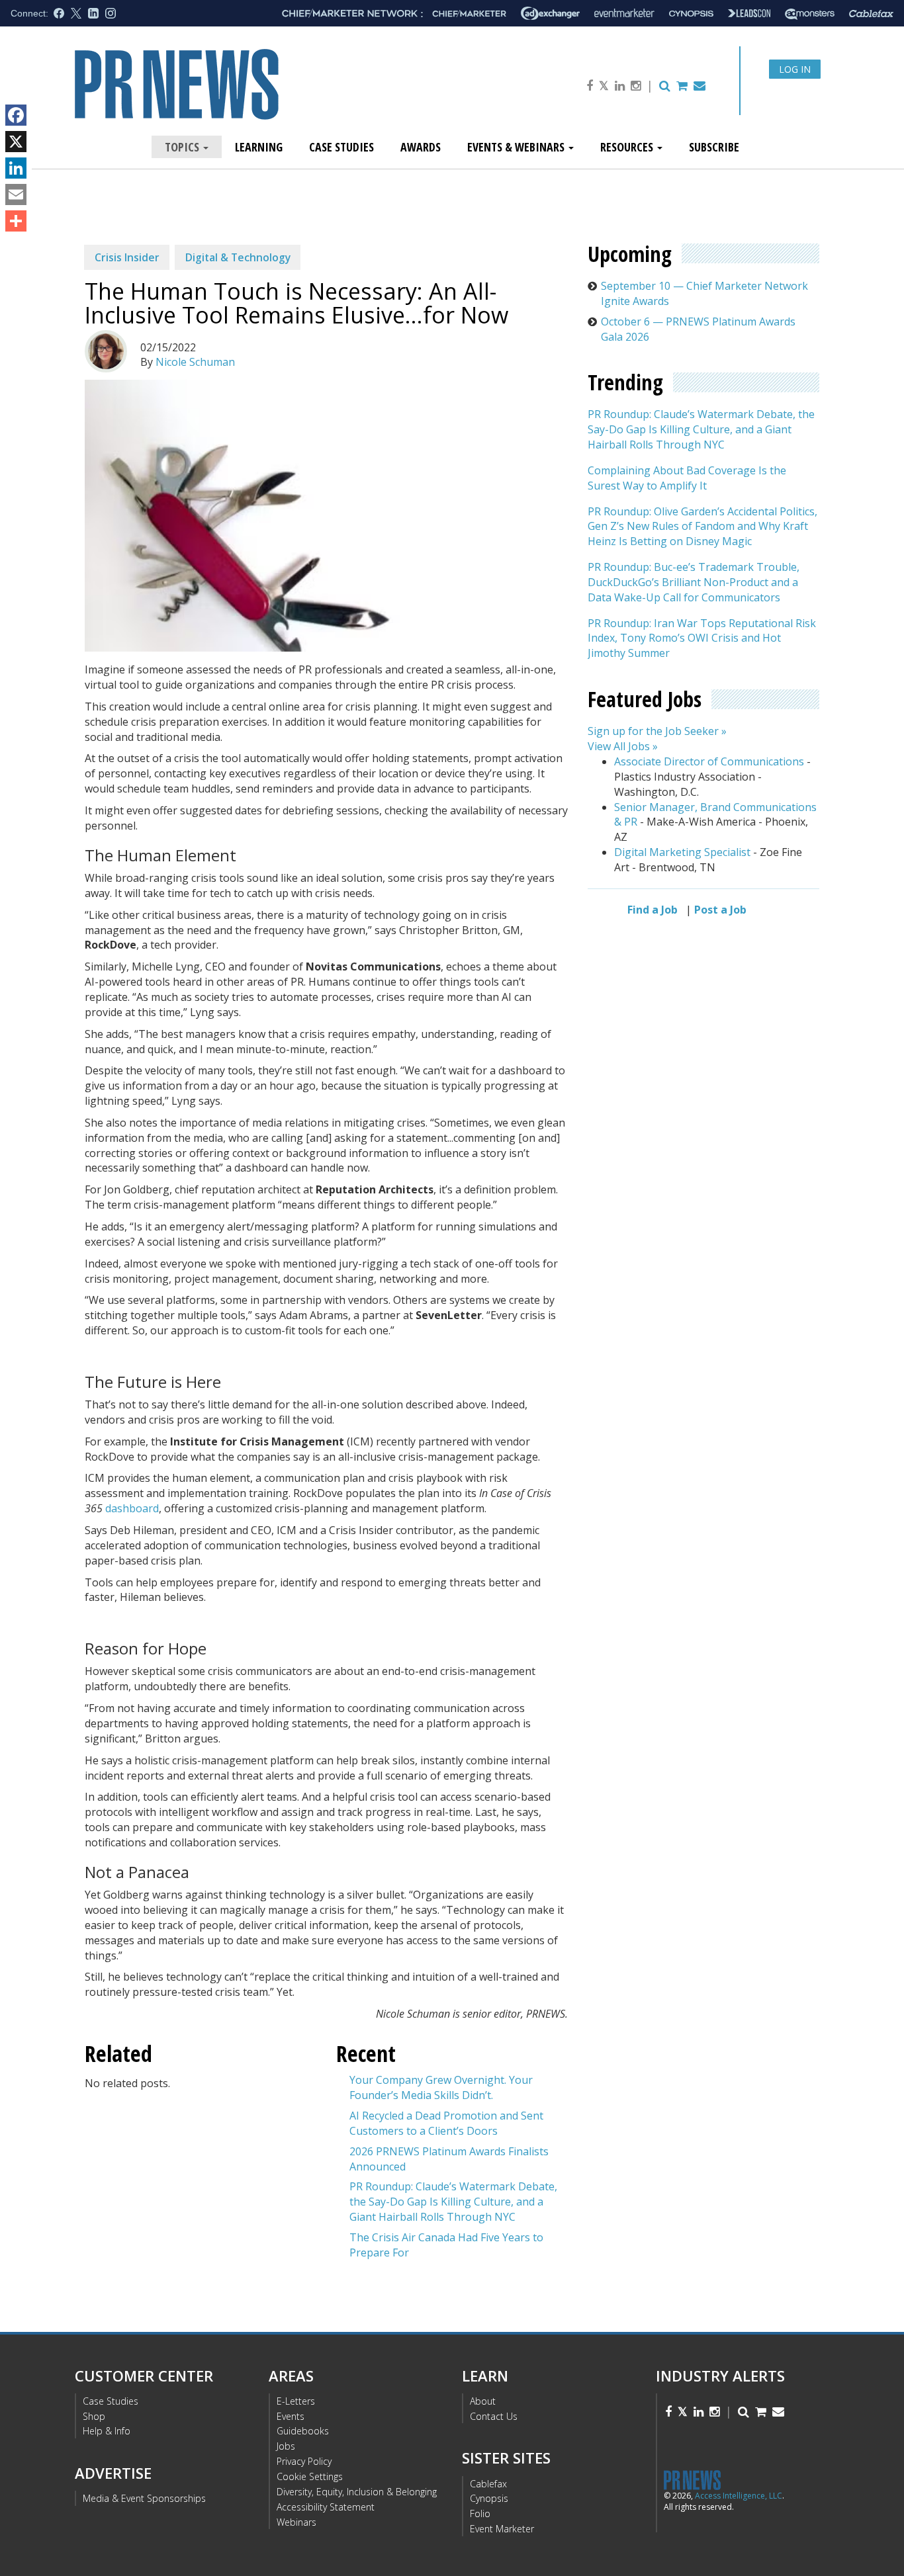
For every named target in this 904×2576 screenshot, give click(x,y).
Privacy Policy (304, 2461)
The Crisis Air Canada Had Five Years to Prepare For (446, 2245)
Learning (259, 147)
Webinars (296, 2522)
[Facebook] (16, 115)
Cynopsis (489, 2498)
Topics (183, 147)
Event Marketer (502, 2529)
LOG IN (795, 69)
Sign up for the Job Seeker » (657, 732)
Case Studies (341, 147)
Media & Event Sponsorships (144, 2498)
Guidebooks (303, 2431)
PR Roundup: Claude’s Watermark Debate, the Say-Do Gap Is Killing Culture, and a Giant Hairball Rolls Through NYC (453, 2202)
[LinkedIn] (16, 168)
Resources (628, 147)
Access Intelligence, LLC (739, 2496)
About (483, 2401)
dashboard (132, 1508)
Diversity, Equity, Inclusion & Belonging (357, 2492)
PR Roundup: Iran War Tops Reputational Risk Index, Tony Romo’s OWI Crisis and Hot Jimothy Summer (702, 638)
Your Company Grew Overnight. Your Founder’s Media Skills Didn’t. (441, 2087)
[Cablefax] (871, 14)
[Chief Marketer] (469, 14)
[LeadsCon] (749, 13)
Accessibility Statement (326, 2507)
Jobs (286, 2446)
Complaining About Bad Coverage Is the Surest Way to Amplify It (687, 478)
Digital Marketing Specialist (682, 852)
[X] (16, 142)
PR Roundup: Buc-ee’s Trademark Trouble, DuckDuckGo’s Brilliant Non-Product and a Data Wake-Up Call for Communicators (694, 582)
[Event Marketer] (624, 14)
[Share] (16, 221)
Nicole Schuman (195, 362)
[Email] (16, 194)
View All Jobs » (623, 746)
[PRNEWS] (223, 95)
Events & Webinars (517, 147)
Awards (421, 147)
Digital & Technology (238, 257)
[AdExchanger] (550, 13)
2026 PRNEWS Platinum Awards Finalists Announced (449, 2159)
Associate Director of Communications (709, 761)
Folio (480, 2513)
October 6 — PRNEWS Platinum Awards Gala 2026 (698, 329)
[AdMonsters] (810, 14)
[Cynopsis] (691, 14)
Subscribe (714, 147)
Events (291, 2416)
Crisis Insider (127, 257)
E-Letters (296, 2401)
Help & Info (107, 2431)
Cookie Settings (310, 2476)
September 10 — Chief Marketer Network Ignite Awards (704, 293)
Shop (94, 2416)
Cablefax (488, 2484)
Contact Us (494, 2416)
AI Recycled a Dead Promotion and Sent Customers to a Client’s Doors (446, 2123)
